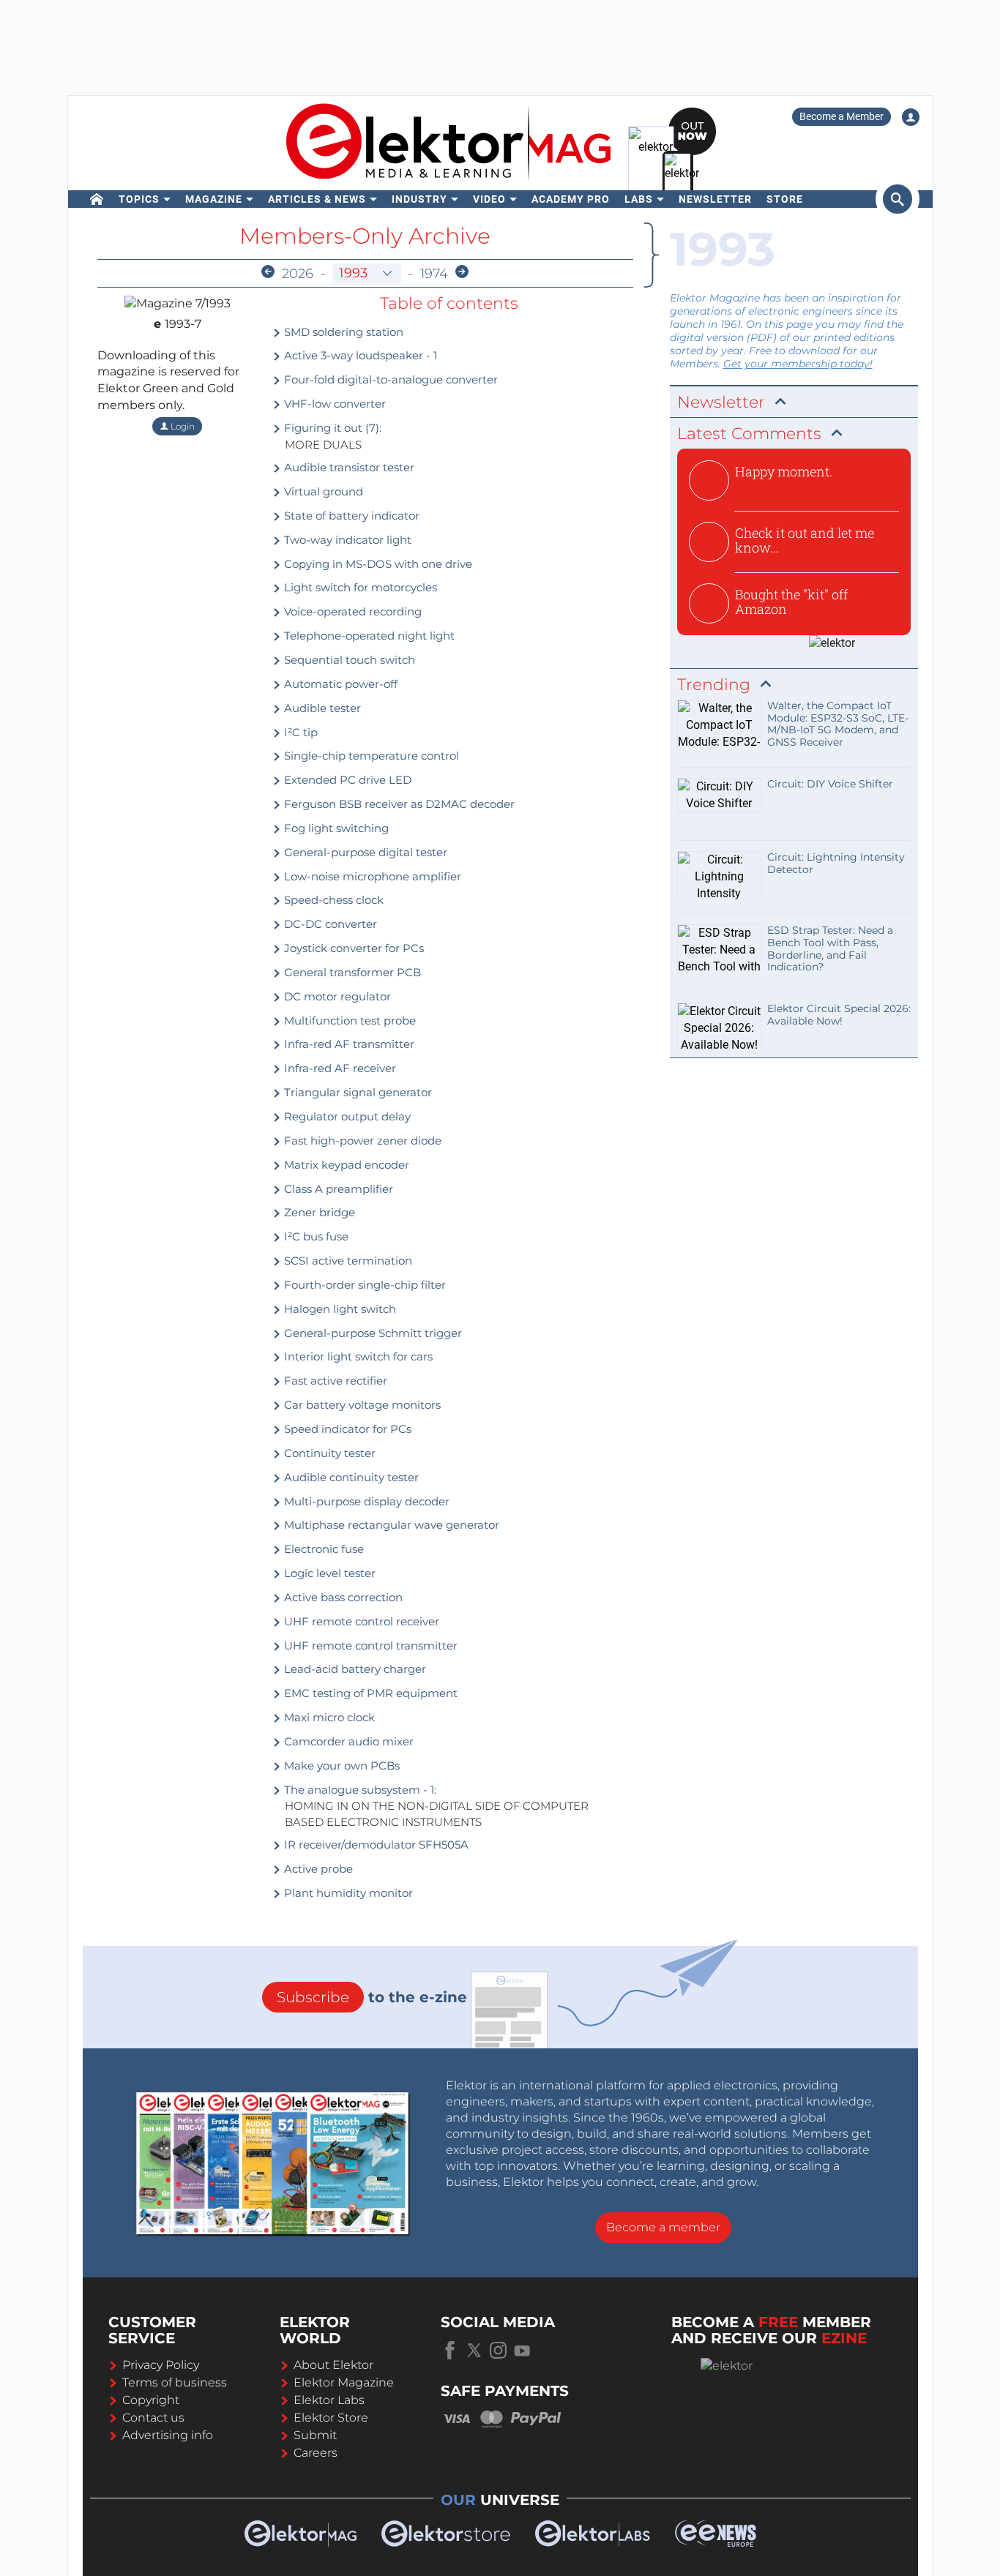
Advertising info (168, 2435)
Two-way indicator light (346, 540)
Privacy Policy (161, 2365)
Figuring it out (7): (331, 428)
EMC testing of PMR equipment (369, 1693)
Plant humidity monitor (347, 1893)
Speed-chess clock (332, 900)
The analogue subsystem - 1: (359, 1790)
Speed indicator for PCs (346, 1429)
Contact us (153, 2418)
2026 (298, 274)
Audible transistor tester (348, 467)
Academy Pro (571, 199)
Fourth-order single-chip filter (363, 1285)
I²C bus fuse (315, 1236)
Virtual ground (322, 491)
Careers (316, 2453)
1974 (434, 274)
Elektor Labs (329, 2400)
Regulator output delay (346, 1116)
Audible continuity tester (350, 1477)
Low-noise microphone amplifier (371, 876)
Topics (139, 199)
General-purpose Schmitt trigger (372, 1333)
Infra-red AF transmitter (348, 1044)
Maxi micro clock (328, 1717)
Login (182, 426)
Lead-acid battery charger (354, 1669)
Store (785, 199)
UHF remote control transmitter (369, 1645)
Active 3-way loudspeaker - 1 (359, 355)
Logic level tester (328, 1573)
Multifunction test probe (348, 1021)
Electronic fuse (322, 1549)
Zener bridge (318, 1212)
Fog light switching (335, 828)
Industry (419, 199)
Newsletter (715, 199)
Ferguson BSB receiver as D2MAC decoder (398, 804)
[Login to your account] (911, 117)
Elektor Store (331, 2418)
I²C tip (299, 732)
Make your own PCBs (340, 1766)
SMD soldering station (342, 332)
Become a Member (842, 116)
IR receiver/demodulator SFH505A (375, 1845)
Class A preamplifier (337, 1189)
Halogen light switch (339, 1309)
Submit (315, 2435)
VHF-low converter (333, 404)
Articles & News (317, 199)
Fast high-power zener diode (361, 1141)
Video (489, 199)
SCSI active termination (347, 1261)
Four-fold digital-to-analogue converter (389, 379)
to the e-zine (372, 1997)
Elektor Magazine (344, 2382)
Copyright (151, 2400)
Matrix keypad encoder (345, 1165)
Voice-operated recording (351, 611)
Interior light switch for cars (357, 1356)
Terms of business (175, 2382)
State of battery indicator (350, 516)
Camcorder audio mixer (347, 1741)
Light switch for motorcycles (359, 587)
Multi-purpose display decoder (365, 1501)
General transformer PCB (351, 972)
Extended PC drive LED (346, 780)
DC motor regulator (336, 996)
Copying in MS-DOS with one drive (377, 564)
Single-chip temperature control (370, 756)
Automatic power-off (339, 684)
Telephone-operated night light (368, 636)
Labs (639, 199)
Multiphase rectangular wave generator (390, 1525)
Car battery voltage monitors (361, 1405)
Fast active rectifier (334, 1381)
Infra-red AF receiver (339, 1068)
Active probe (317, 1869)
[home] (97, 199)
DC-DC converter (329, 924)
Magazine (214, 199)
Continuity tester (328, 1453)
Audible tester (321, 708)
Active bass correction (342, 1597)
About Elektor (333, 2365)
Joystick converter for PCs (352, 948)
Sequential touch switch (348, 660)
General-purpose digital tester (364, 852)
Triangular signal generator (357, 1092)
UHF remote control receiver (360, 1621)
